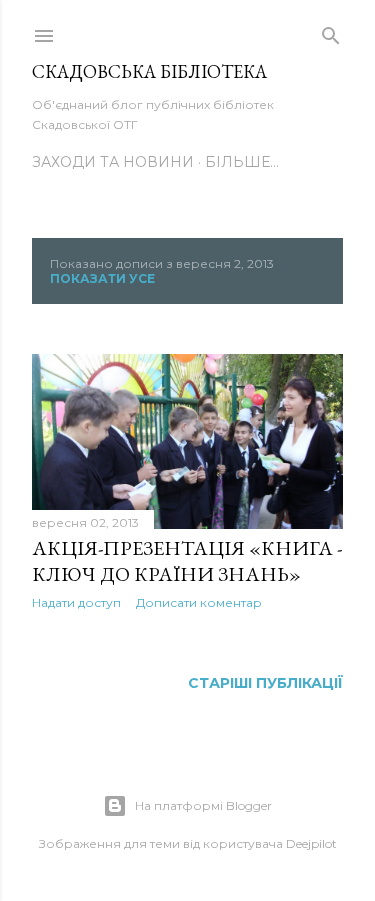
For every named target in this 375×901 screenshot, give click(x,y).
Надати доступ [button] (76, 602)
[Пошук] (331, 32)
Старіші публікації (265, 683)
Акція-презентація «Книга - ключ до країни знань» (187, 561)
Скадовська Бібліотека (149, 71)
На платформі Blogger (203, 805)
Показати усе (102, 278)
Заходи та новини (113, 162)
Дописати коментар (199, 602)
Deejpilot (311, 843)
